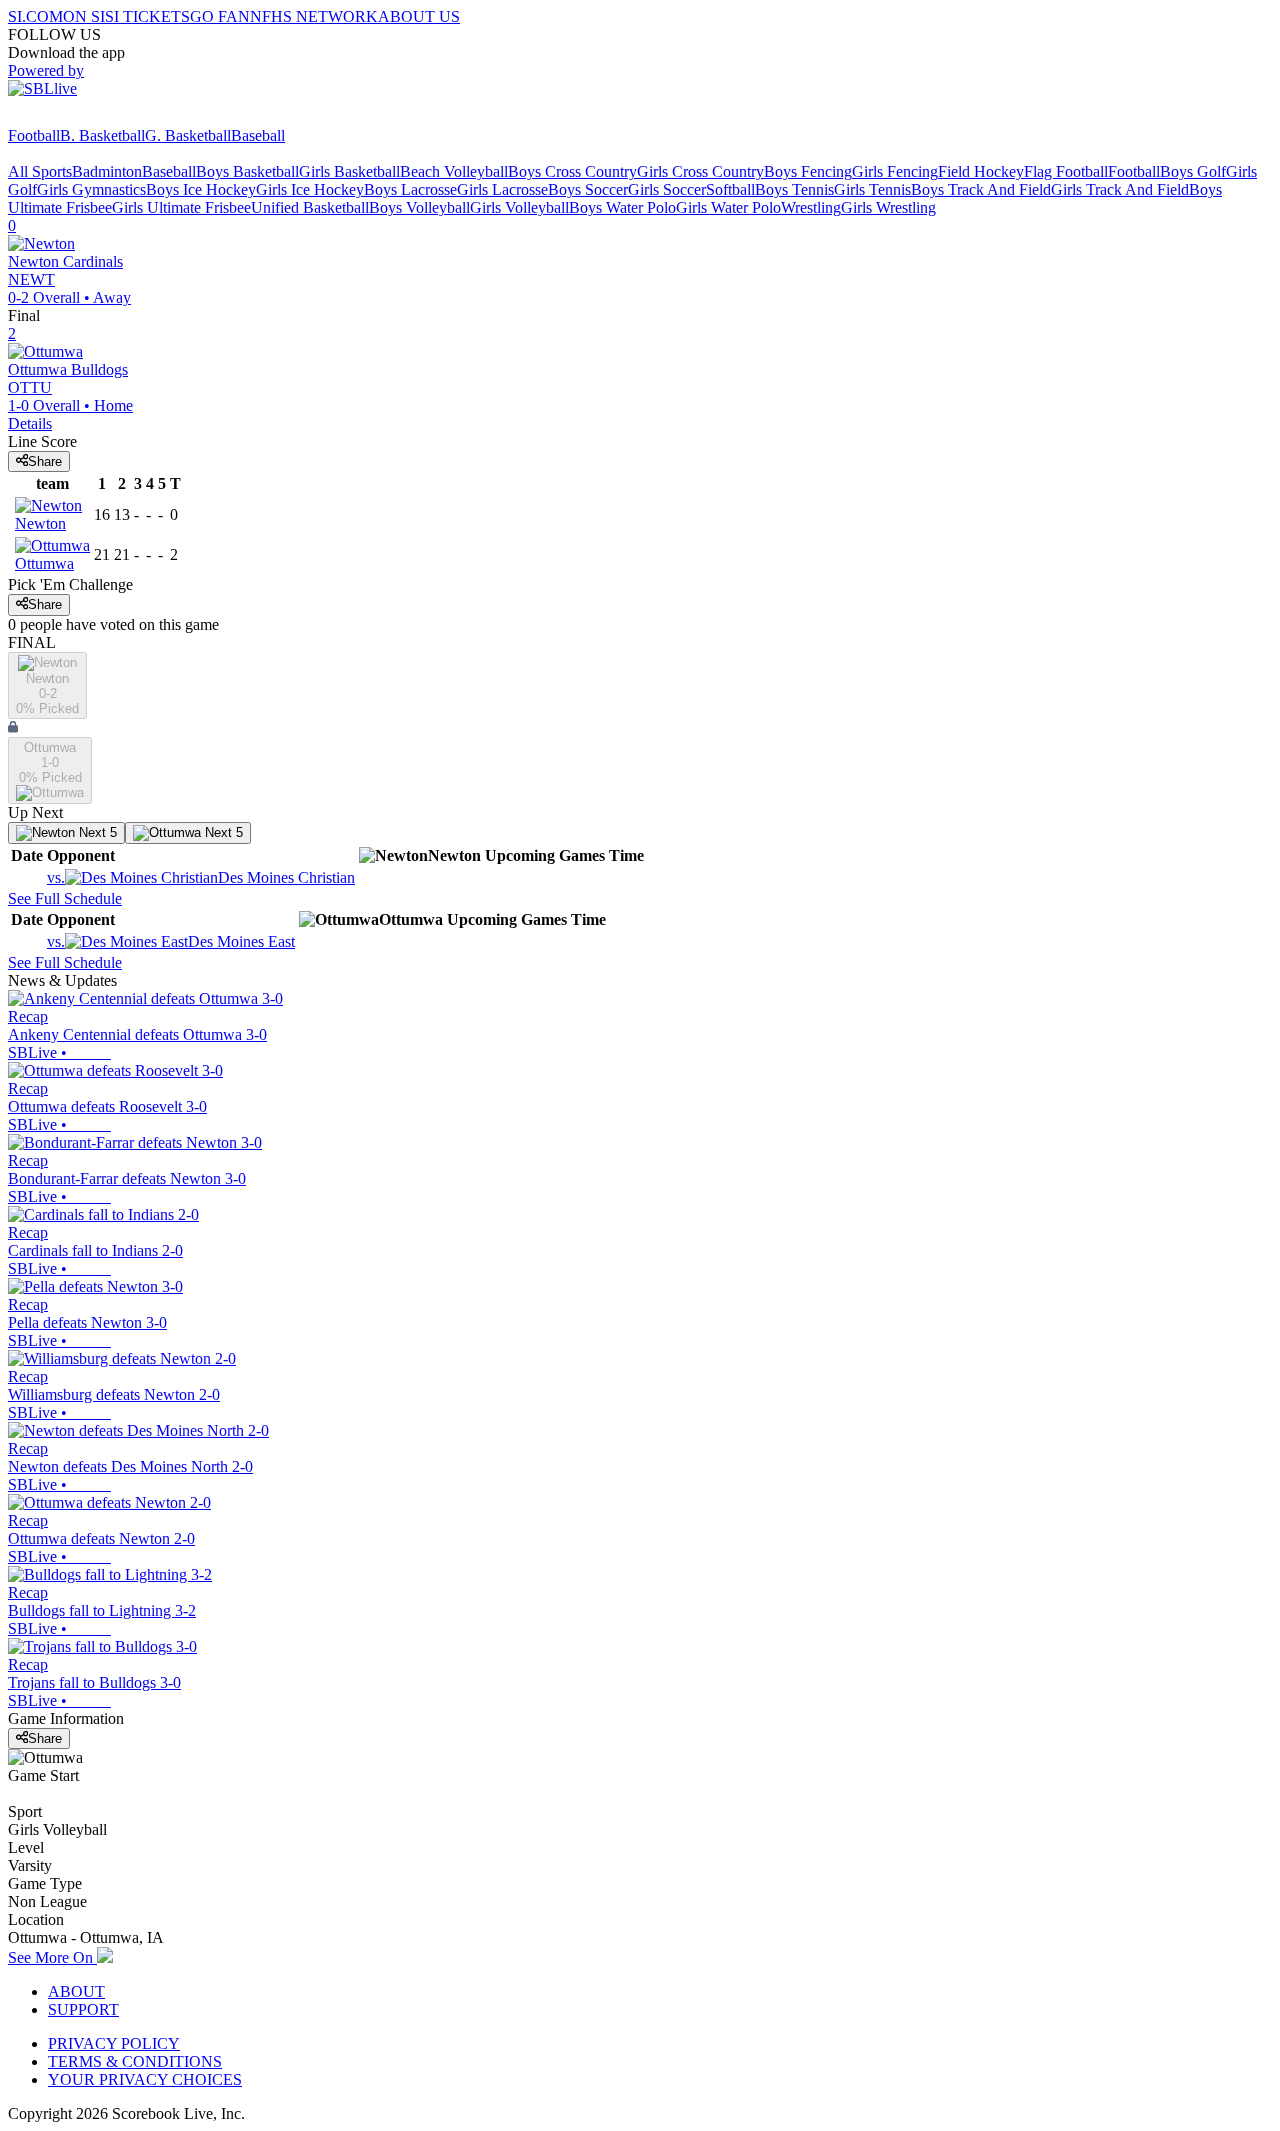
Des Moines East (171, 941)
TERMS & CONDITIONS (135, 2061)
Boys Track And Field (981, 189)
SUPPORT (83, 2009)
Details (30, 423)
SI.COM (35, 16)
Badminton (107, 171)
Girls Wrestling (888, 207)
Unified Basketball (310, 207)
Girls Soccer (667, 189)
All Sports (40, 171)
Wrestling (811, 207)
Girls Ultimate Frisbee (181, 207)
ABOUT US (419, 16)
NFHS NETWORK (314, 16)
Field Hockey (981, 171)
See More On (52, 1957)
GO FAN (220, 16)
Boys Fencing (808, 171)
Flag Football (1066, 171)
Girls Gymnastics (91, 189)
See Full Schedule (65, 898)
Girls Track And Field (1120, 189)
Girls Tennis (872, 189)
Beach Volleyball (454, 171)
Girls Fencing (895, 171)
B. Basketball (102, 135)
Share (45, 461)
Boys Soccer (588, 189)
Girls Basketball (349, 171)
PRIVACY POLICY (114, 2043)
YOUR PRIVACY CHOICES (145, 2079)
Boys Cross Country (572, 171)
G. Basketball (188, 135)
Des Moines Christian (201, 877)
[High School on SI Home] (85, 117)
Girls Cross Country (700, 171)
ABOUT (76, 1991)
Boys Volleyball (419, 207)
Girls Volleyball (519, 207)
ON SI (84, 16)
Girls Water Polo (728, 207)
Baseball (258, 135)
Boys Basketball (247, 171)
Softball (730, 189)
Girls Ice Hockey (310, 189)
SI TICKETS (147, 16)
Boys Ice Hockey (201, 189)
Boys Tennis (794, 189)
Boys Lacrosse (410, 189)
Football (34, 135)
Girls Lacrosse (502, 189)
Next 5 (96, 832)
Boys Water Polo (622, 207)
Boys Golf (1193, 171)
